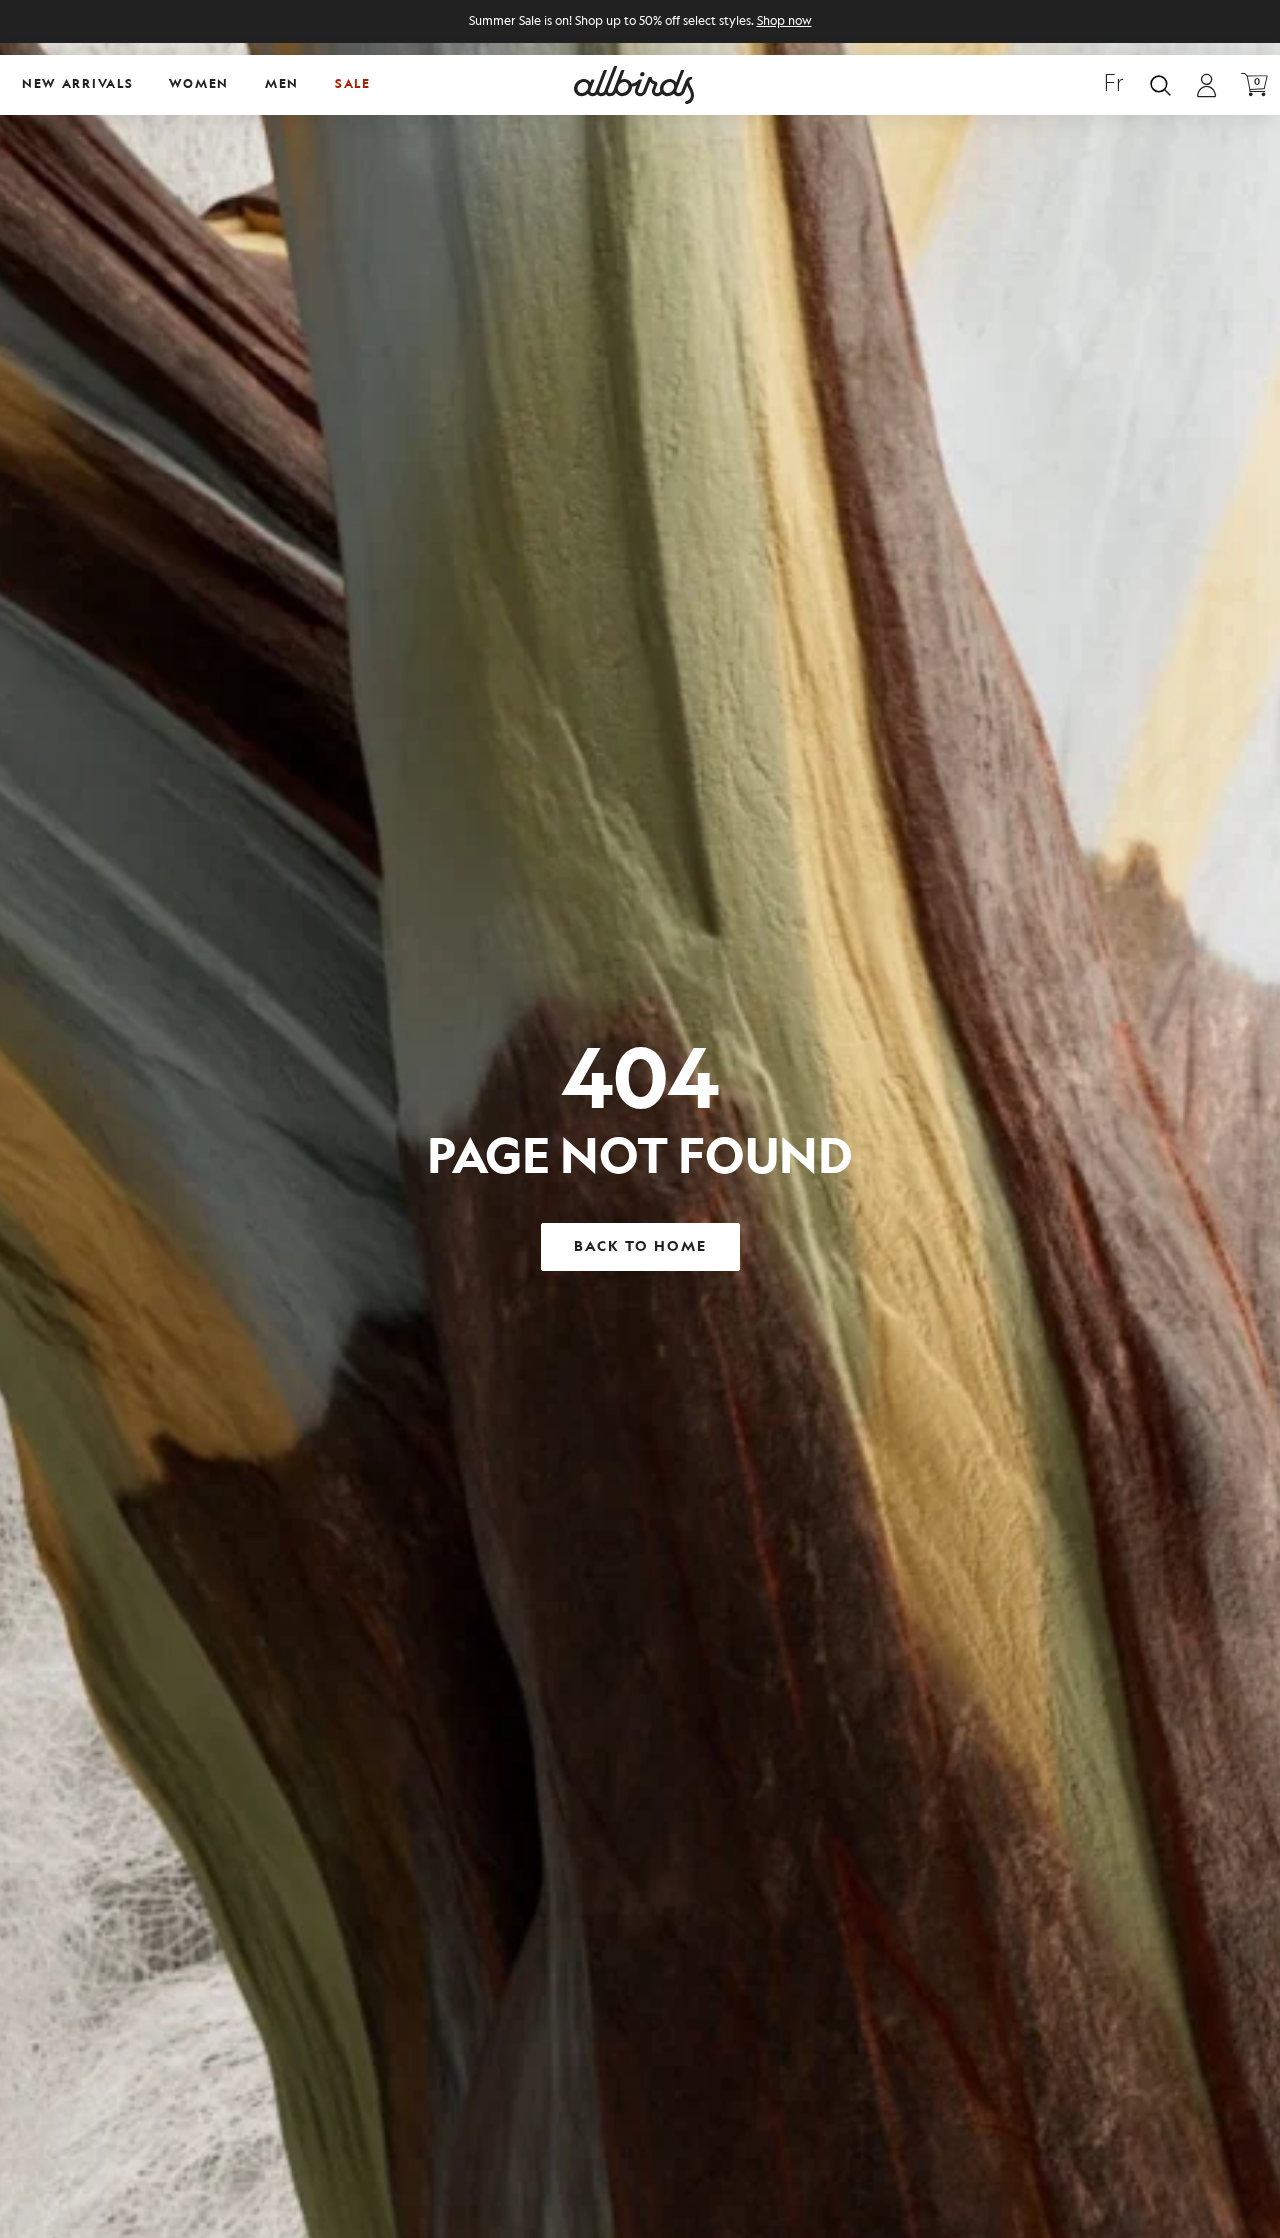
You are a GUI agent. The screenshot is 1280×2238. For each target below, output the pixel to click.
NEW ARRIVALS (77, 84)
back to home (640, 1246)
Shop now (784, 21)
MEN (282, 84)
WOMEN (199, 84)
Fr (1114, 85)
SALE (353, 84)
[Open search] (1160, 85)
